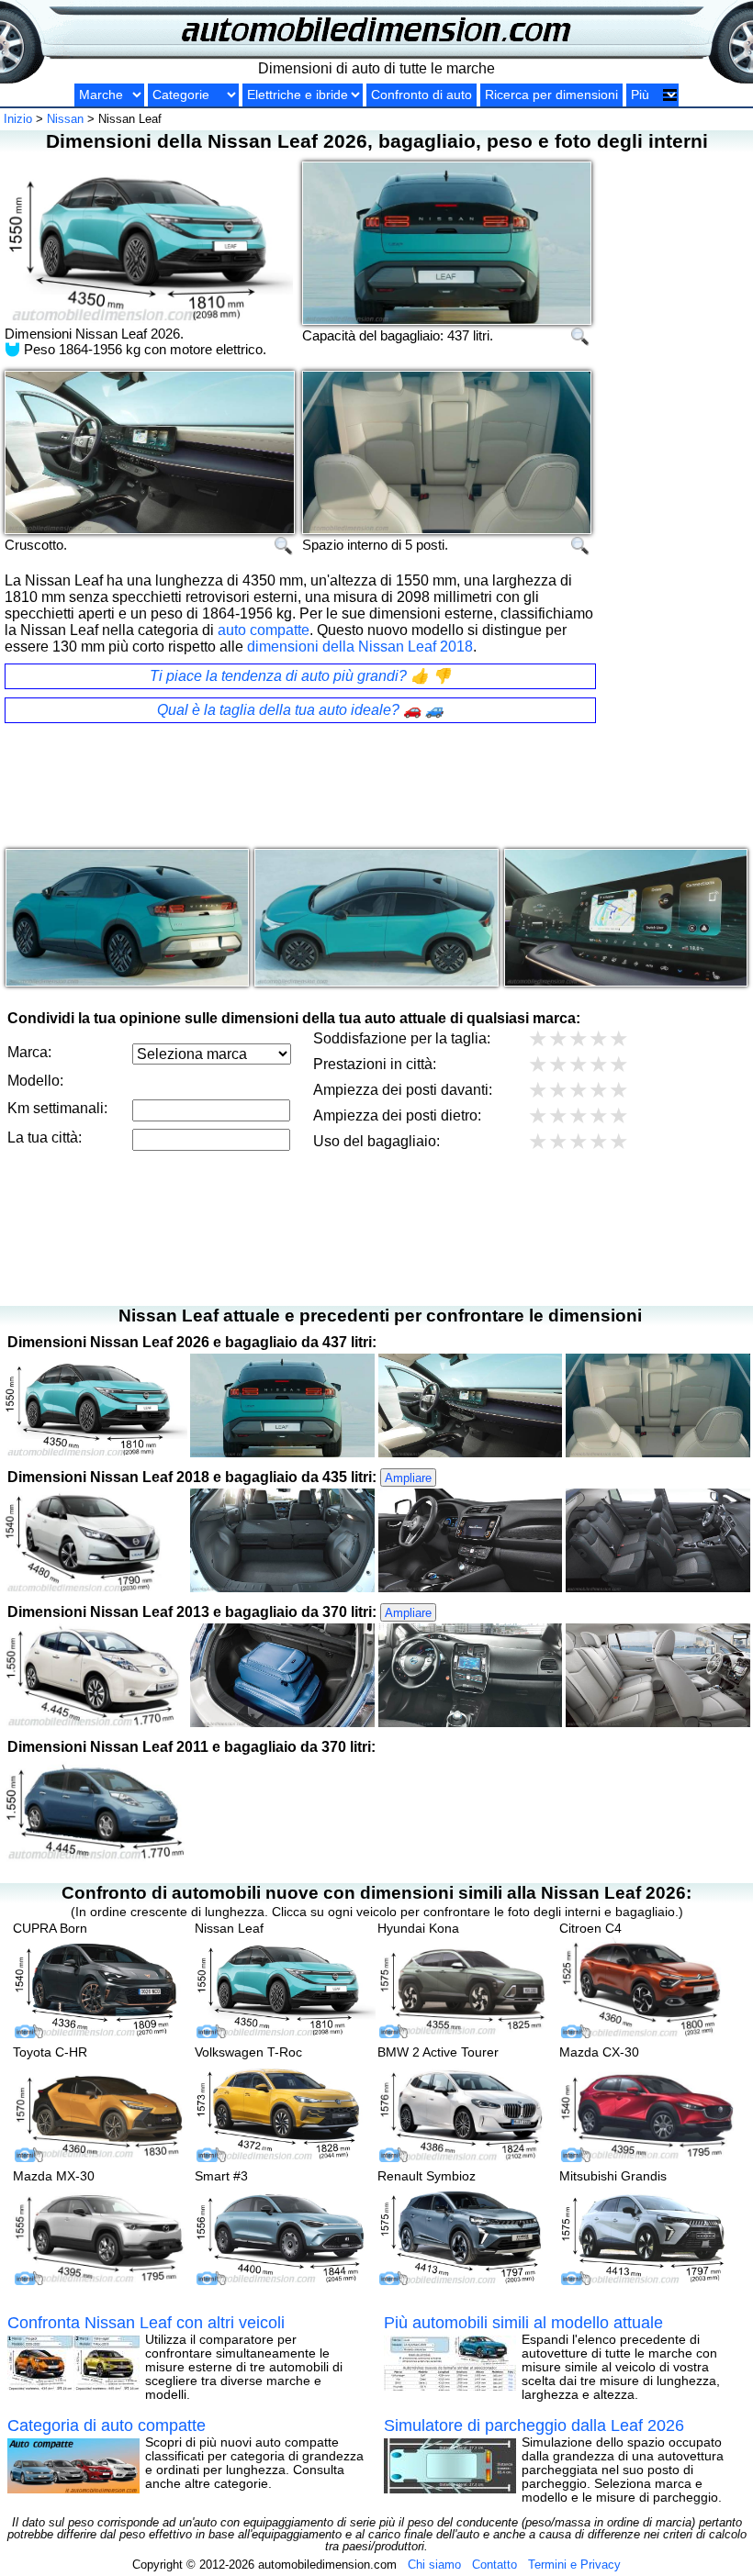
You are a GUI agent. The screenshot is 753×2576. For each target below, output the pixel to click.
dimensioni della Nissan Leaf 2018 (360, 647)
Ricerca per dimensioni (551, 95)
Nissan (65, 119)
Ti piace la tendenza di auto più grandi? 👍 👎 (300, 676)
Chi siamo (434, 2565)
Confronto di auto (421, 95)
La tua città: (45, 1137)
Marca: (29, 1052)
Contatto (495, 2565)
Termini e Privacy (574, 2565)
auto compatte (264, 630)
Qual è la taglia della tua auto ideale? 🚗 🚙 (300, 710)
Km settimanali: (57, 1108)
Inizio (18, 119)
